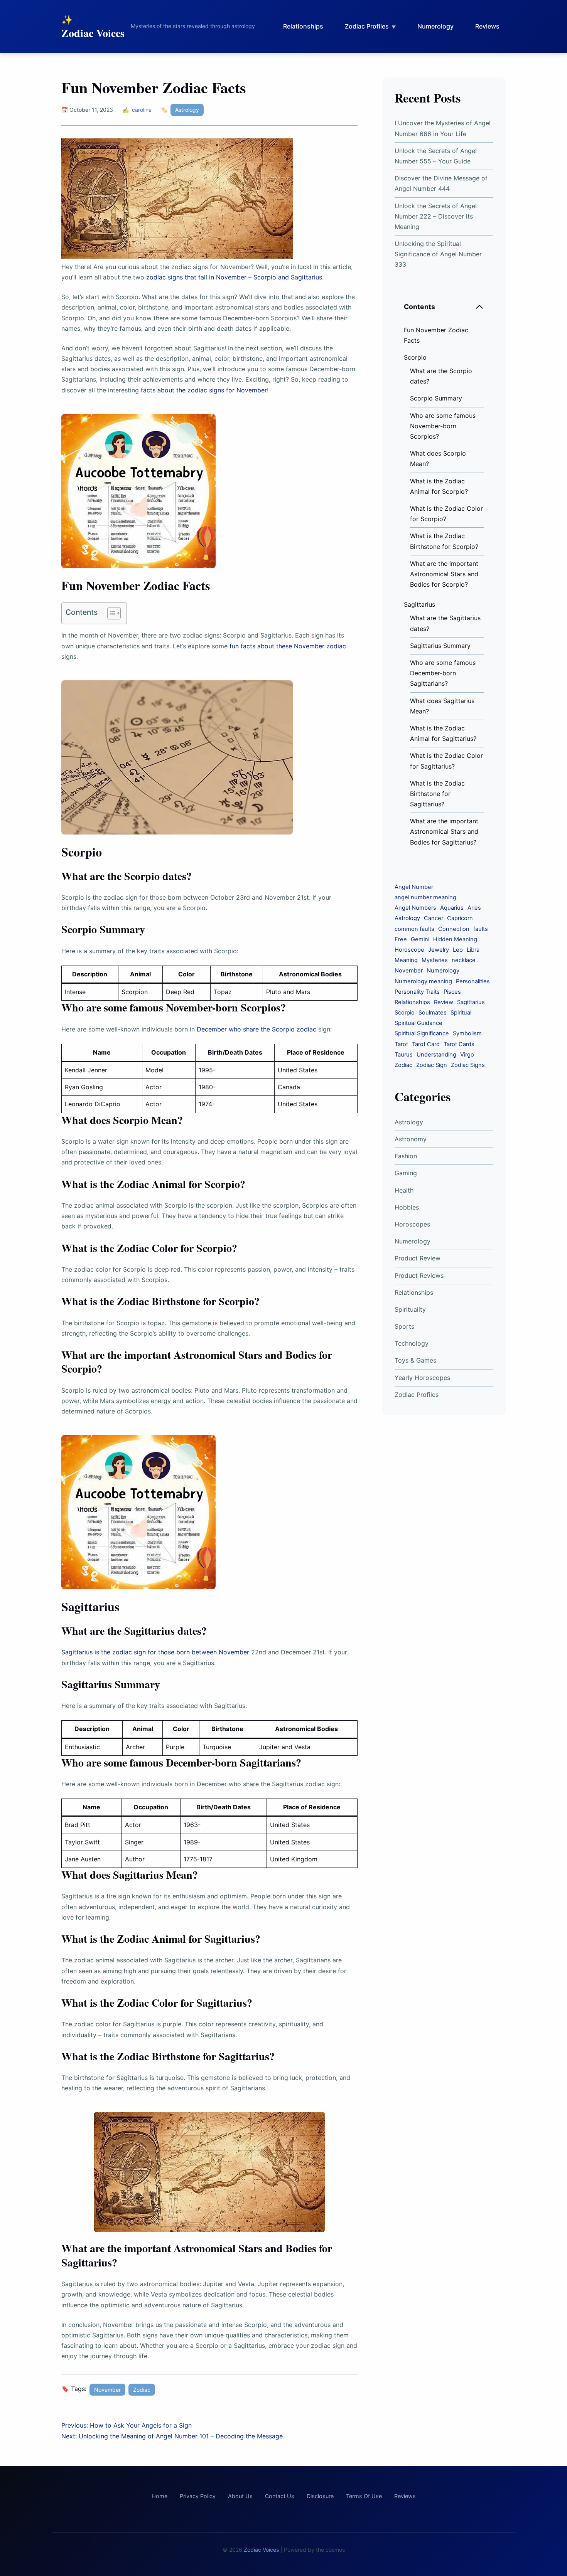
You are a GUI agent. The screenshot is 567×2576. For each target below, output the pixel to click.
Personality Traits (417, 992)
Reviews (487, 26)
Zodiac (142, 2390)
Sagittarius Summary (440, 646)
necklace (464, 960)
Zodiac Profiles (367, 26)
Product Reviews (419, 1275)
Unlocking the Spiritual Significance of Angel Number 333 (438, 254)
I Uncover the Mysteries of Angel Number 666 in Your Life (443, 128)
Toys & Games (415, 1360)
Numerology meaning (423, 981)
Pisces (452, 992)
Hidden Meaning (455, 939)
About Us (240, 2496)
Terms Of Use (364, 2496)
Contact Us (280, 2496)
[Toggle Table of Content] (110, 613)
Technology (412, 1343)
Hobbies (407, 1207)
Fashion (406, 1156)
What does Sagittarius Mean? (442, 706)
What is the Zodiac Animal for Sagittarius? (443, 733)
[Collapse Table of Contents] (479, 307)
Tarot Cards (459, 1044)
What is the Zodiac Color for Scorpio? (446, 514)
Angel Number (414, 887)
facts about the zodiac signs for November (204, 390)
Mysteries (435, 960)
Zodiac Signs (468, 1065)
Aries (474, 908)
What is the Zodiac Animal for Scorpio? (439, 486)
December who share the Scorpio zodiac (256, 1029)
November (107, 2390)
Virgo (467, 1055)
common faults (414, 929)
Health (404, 1190)
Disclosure (320, 2496)
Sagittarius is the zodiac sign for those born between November (155, 1652)
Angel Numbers (415, 908)
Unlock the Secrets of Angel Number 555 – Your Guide (436, 156)
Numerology (435, 26)
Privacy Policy (198, 2496)
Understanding (436, 1055)
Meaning (406, 960)
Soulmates (433, 1013)
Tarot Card (426, 1044)
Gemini (420, 939)
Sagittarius (419, 604)
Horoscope (409, 950)
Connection (454, 929)
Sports (404, 1326)
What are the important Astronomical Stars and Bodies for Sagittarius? (444, 831)
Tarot (401, 1044)
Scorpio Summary (436, 398)
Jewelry (439, 950)
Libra (473, 950)
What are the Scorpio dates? (441, 376)
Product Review (418, 1258)
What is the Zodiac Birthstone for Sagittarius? (437, 794)
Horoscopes (412, 1224)
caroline (142, 110)
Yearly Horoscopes (422, 1378)
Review (444, 1002)
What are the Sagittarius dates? (445, 623)
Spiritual (461, 1013)
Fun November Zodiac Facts (436, 335)
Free (401, 939)
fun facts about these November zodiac (288, 646)
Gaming (406, 1173)
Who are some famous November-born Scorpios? (443, 426)
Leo (458, 950)
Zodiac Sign (432, 1065)
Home (159, 2496)
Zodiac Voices (93, 33)
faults (481, 929)
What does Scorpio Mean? (438, 458)
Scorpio (415, 357)
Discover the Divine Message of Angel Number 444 (441, 183)
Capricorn (460, 918)
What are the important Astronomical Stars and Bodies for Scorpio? (444, 574)
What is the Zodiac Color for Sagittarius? (446, 761)
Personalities (473, 981)
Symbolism (467, 1033)
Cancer (434, 918)
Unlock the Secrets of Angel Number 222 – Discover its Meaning (436, 216)
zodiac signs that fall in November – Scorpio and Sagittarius (234, 277)
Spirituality (410, 1309)
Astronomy (411, 1139)
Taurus (404, 1055)
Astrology (187, 110)
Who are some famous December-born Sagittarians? (443, 673)
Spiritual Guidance (418, 1023)
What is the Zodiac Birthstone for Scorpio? (444, 541)
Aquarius (452, 908)
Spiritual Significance (422, 1033)
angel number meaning (425, 897)
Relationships (303, 26)
